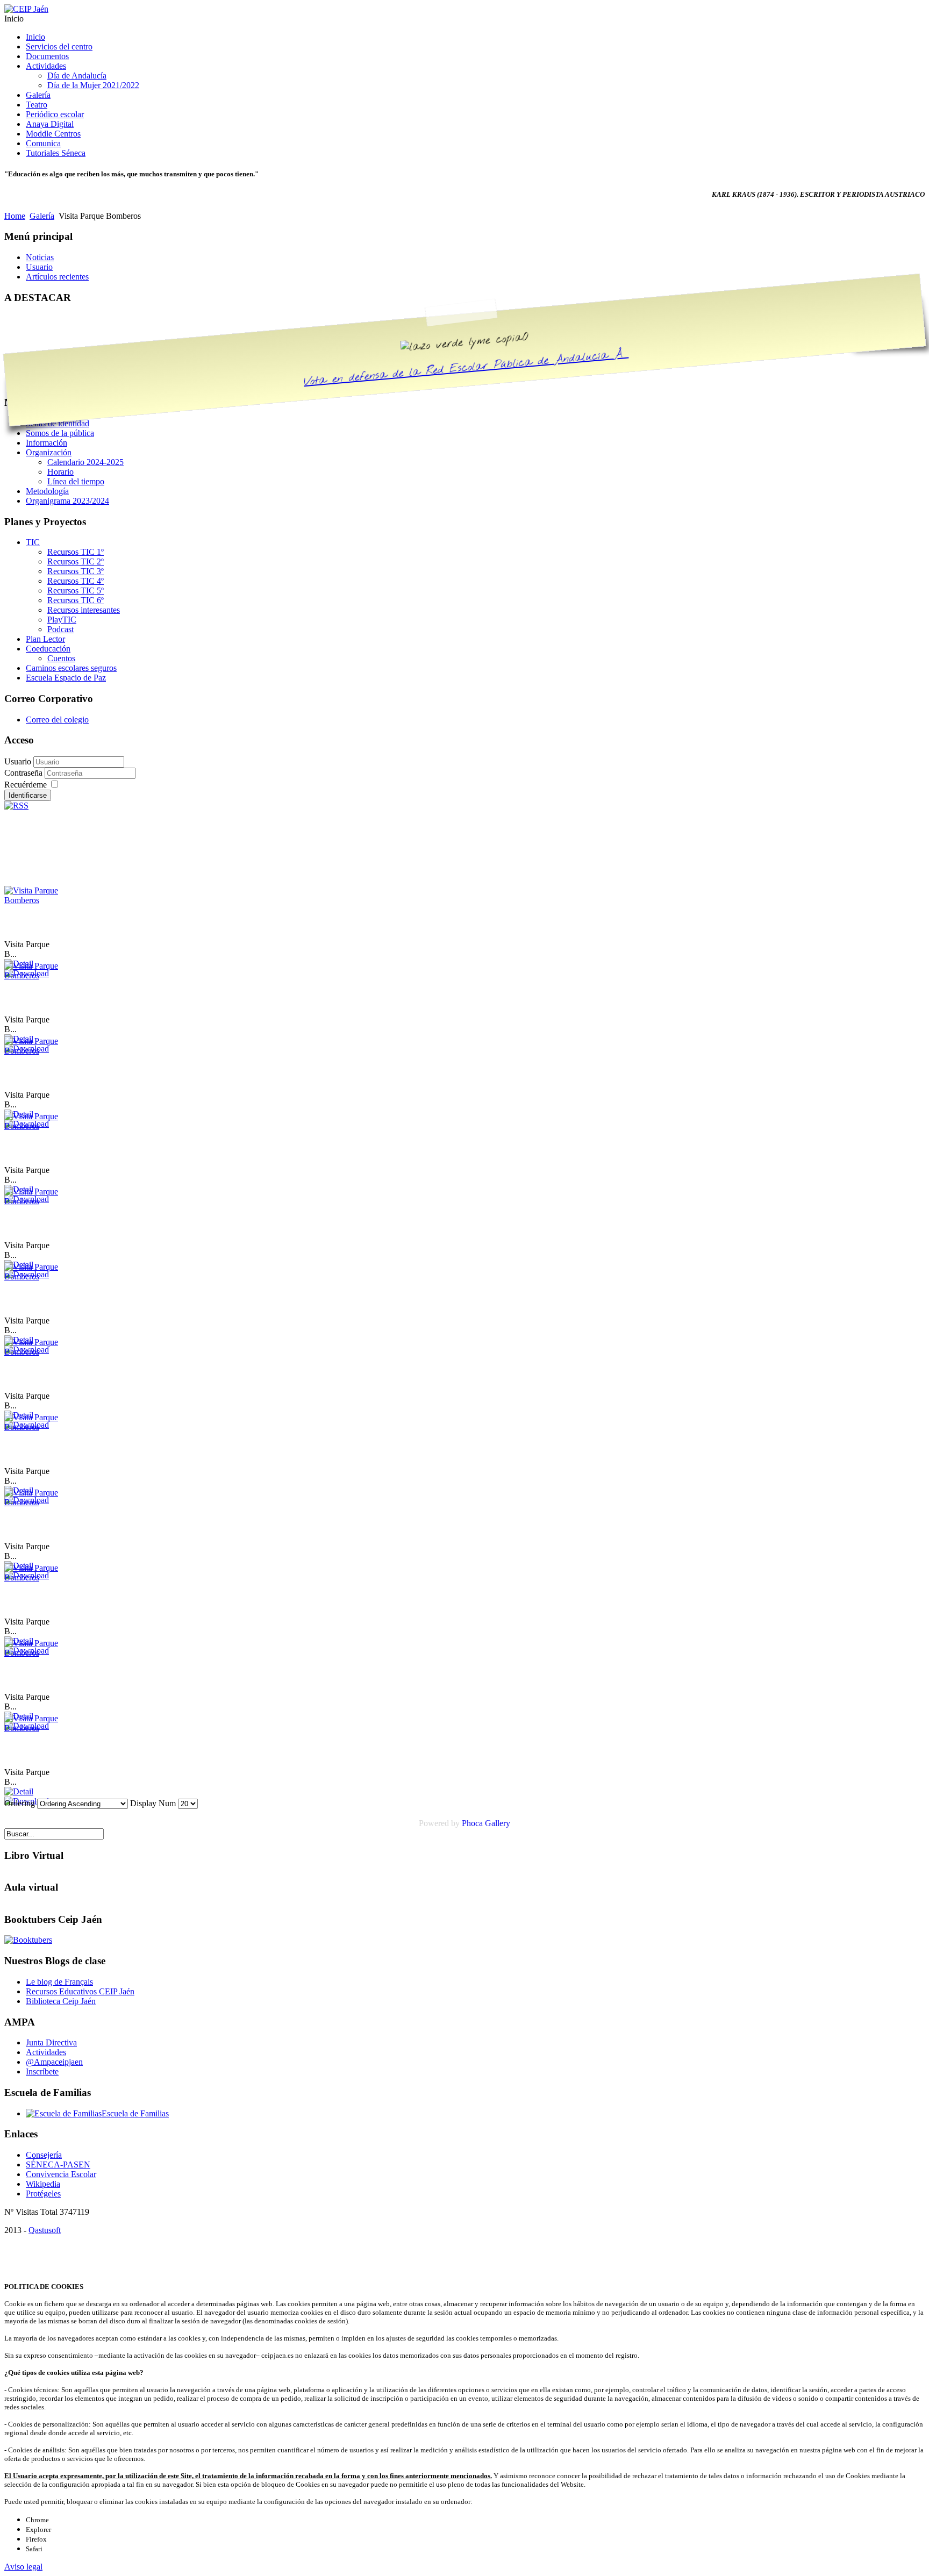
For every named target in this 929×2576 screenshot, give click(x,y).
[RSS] (16, 806)
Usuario (18, 761)
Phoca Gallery (486, 1823)
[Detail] (19, 1791)
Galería (42, 216)
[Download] (27, 1801)
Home (15, 216)
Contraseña (24, 773)
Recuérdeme (26, 785)
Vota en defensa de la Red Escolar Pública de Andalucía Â (466, 368)
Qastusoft (45, 2230)
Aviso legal (23, 2567)
